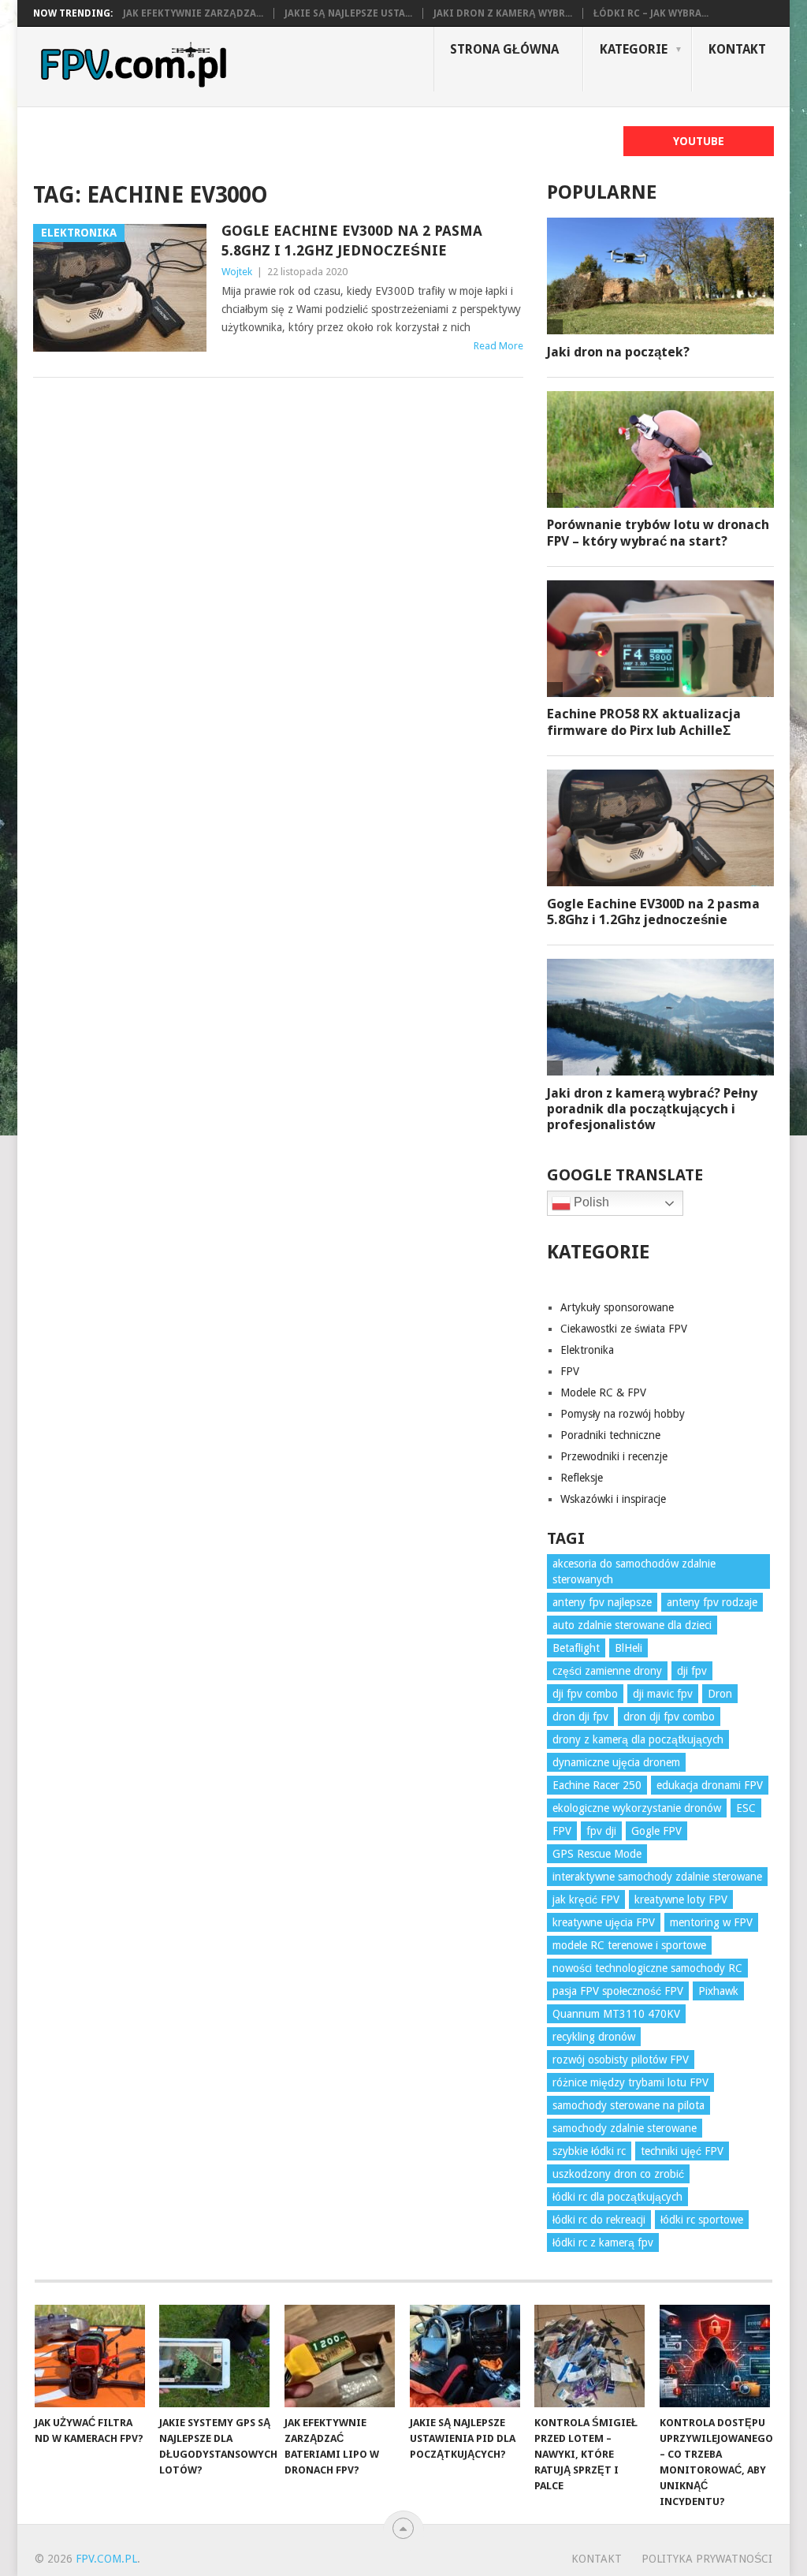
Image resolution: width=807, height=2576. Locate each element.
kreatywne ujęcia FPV (604, 1922)
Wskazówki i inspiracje (613, 1499)
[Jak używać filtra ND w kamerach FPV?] (90, 2356)
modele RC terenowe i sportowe (629, 1945)
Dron (720, 1694)
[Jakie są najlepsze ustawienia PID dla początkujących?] (465, 2356)
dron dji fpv (580, 1717)
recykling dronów (594, 2037)
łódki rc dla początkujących (617, 2197)
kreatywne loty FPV (681, 1899)
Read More (498, 346)
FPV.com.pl (106, 2559)
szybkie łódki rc (589, 2151)
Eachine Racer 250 (597, 1785)
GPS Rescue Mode (597, 1854)
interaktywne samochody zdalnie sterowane (657, 1877)
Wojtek (237, 272)
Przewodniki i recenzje (614, 1456)
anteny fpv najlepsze (602, 1602)
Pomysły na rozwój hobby (623, 1414)
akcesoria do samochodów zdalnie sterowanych (634, 1571)
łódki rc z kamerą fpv (603, 2242)
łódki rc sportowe (702, 2220)
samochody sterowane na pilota (628, 2105)
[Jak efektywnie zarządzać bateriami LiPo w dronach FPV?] (340, 2356)
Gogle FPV (656, 1831)
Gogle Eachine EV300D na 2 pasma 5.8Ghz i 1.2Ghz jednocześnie (352, 240)
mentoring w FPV (711, 1922)
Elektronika (587, 1350)
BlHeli (628, 1648)
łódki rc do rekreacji (599, 2220)
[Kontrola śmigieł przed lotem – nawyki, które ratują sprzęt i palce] (589, 2356)
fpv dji (601, 1831)
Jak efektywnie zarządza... (193, 13)
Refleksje (582, 1478)
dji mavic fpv (663, 1694)
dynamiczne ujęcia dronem (616, 1762)
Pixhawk (718, 1991)
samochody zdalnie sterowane (625, 2128)
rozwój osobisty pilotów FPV (621, 2060)
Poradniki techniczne (610, 1435)
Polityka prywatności (707, 2559)
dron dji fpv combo (669, 1717)
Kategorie (634, 49)
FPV (570, 1371)
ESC (746, 1808)
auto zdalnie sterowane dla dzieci (632, 1625)
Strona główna (504, 49)
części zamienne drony (607, 1671)
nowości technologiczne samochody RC (647, 1968)
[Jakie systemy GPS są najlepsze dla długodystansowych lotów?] (214, 2356)
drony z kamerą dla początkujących (638, 1739)
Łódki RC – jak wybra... (651, 13)
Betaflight (576, 1648)
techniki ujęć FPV (682, 2151)
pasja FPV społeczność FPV (618, 1991)
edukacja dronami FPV (710, 1785)
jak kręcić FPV (586, 1899)
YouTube (699, 141)
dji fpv (692, 1671)
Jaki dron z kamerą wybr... (503, 13)
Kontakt (737, 49)
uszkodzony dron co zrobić (618, 2174)
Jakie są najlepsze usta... (348, 13)
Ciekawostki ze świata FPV (624, 1329)
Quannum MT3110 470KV (616, 2014)
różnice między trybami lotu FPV (630, 2082)
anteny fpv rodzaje (712, 1602)
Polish (590, 1202)
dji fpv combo (585, 1694)
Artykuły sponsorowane (617, 1307)
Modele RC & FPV (603, 1392)
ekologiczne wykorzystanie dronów (637, 1808)
